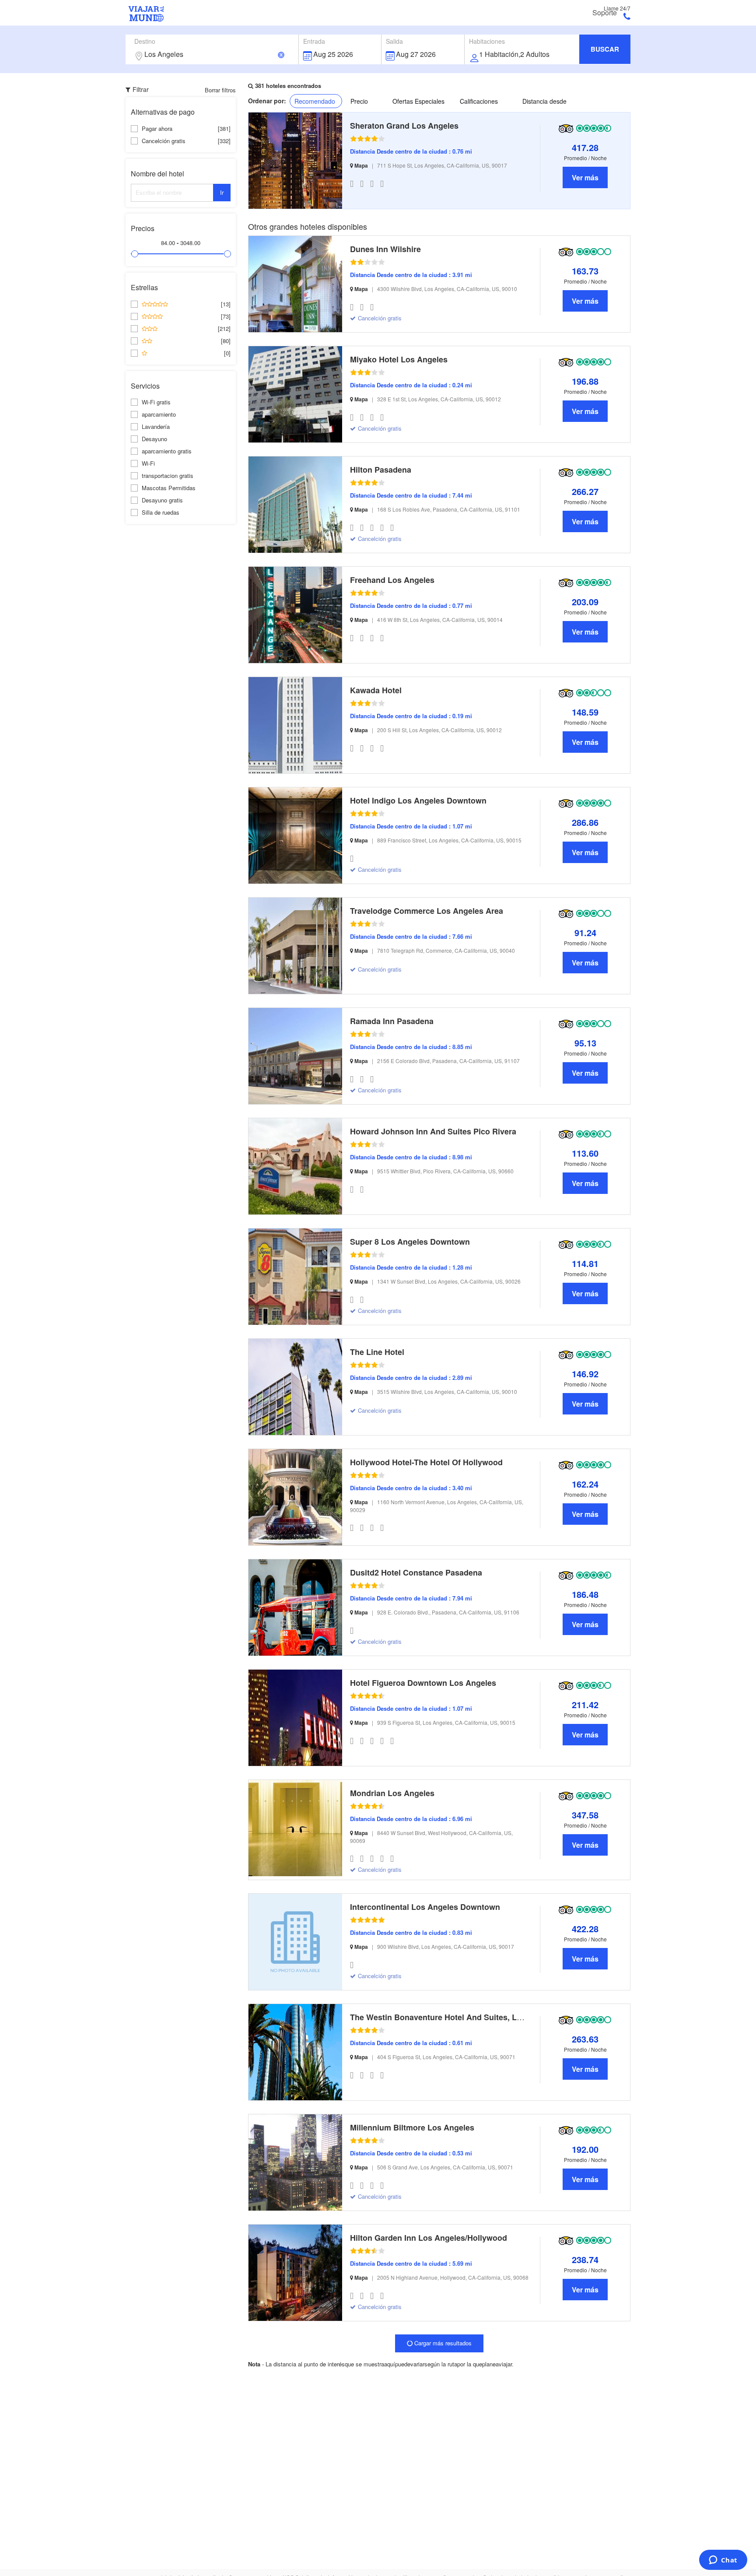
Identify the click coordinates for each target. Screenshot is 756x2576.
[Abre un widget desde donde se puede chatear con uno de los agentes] (723, 2561)
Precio (359, 101)
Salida (394, 41)
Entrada (314, 41)
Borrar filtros (220, 90)
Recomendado (315, 101)
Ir (222, 192)
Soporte (605, 13)
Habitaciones (487, 41)
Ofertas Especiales (418, 101)
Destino (145, 41)
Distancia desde (544, 101)
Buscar (605, 49)
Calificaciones (479, 101)
